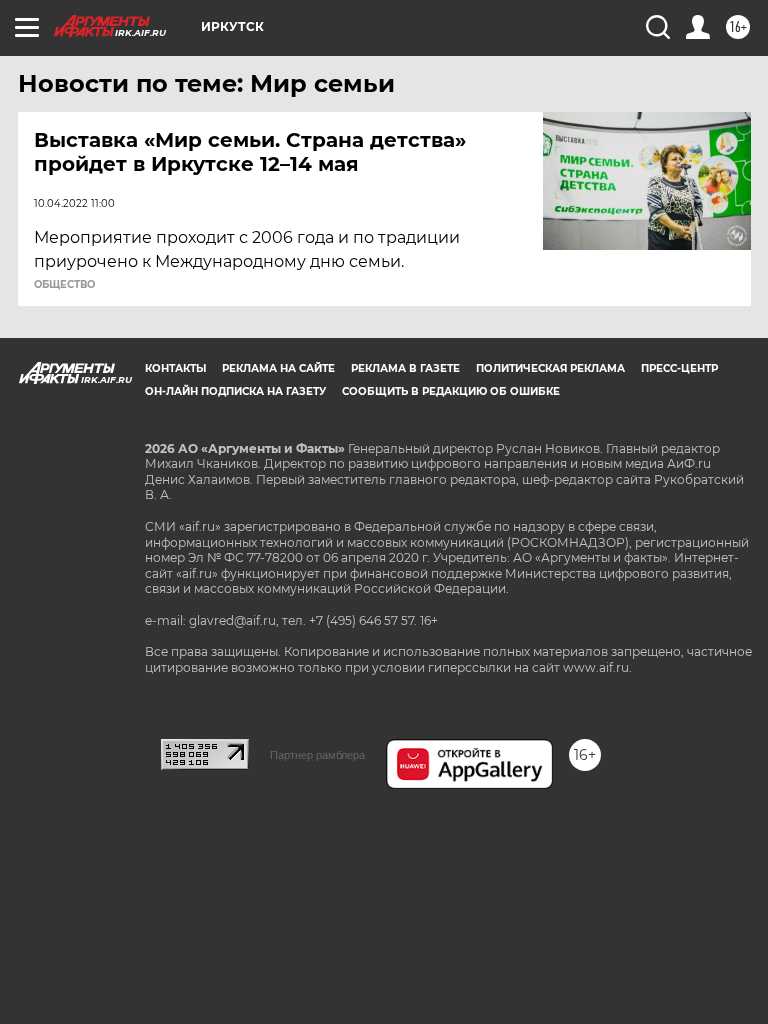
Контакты (175, 368)
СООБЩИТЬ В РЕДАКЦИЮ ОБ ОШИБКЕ (451, 391)
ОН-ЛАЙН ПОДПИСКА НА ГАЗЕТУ (235, 391)
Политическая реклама (550, 368)
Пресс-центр (679, 368)
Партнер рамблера (317, 755)
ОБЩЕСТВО (64, 285)
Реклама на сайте (278, 368)
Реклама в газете (405, 368)
